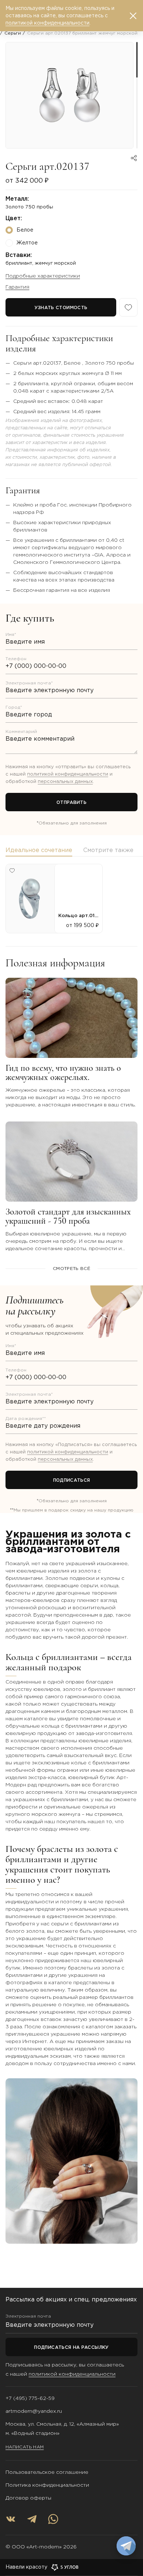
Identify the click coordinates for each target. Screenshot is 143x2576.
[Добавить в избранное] (12, 870)
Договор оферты (28, 2498)
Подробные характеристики (43, 276)
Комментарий (21, 732)
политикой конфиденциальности (68, 774)
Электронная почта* (29, 683)
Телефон (16, 659)
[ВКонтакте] (11, 2519)
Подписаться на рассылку (71, 2348)
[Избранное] (128, 307)
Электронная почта (28, 2316)
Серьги (13, 33)
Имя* (11, 635)
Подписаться (72, 1480)
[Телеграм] (32, 2519)
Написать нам (25, 2447)
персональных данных (65, 782)
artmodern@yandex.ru (34, 2411)
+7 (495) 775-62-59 (30, 2398)
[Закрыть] (133, 16)
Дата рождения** (26, 1419)
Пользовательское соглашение (47, 2472)
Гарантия (17, 287)
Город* (14, 707)
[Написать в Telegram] (126, 2546)
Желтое (27, 243)
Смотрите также (108, 850)
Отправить (71, 803)
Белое (25, 230)
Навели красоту (26, 2567)
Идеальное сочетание (39, 850)
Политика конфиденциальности (47, 2485)
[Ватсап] (53, 2519)
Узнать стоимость (61, 308)
